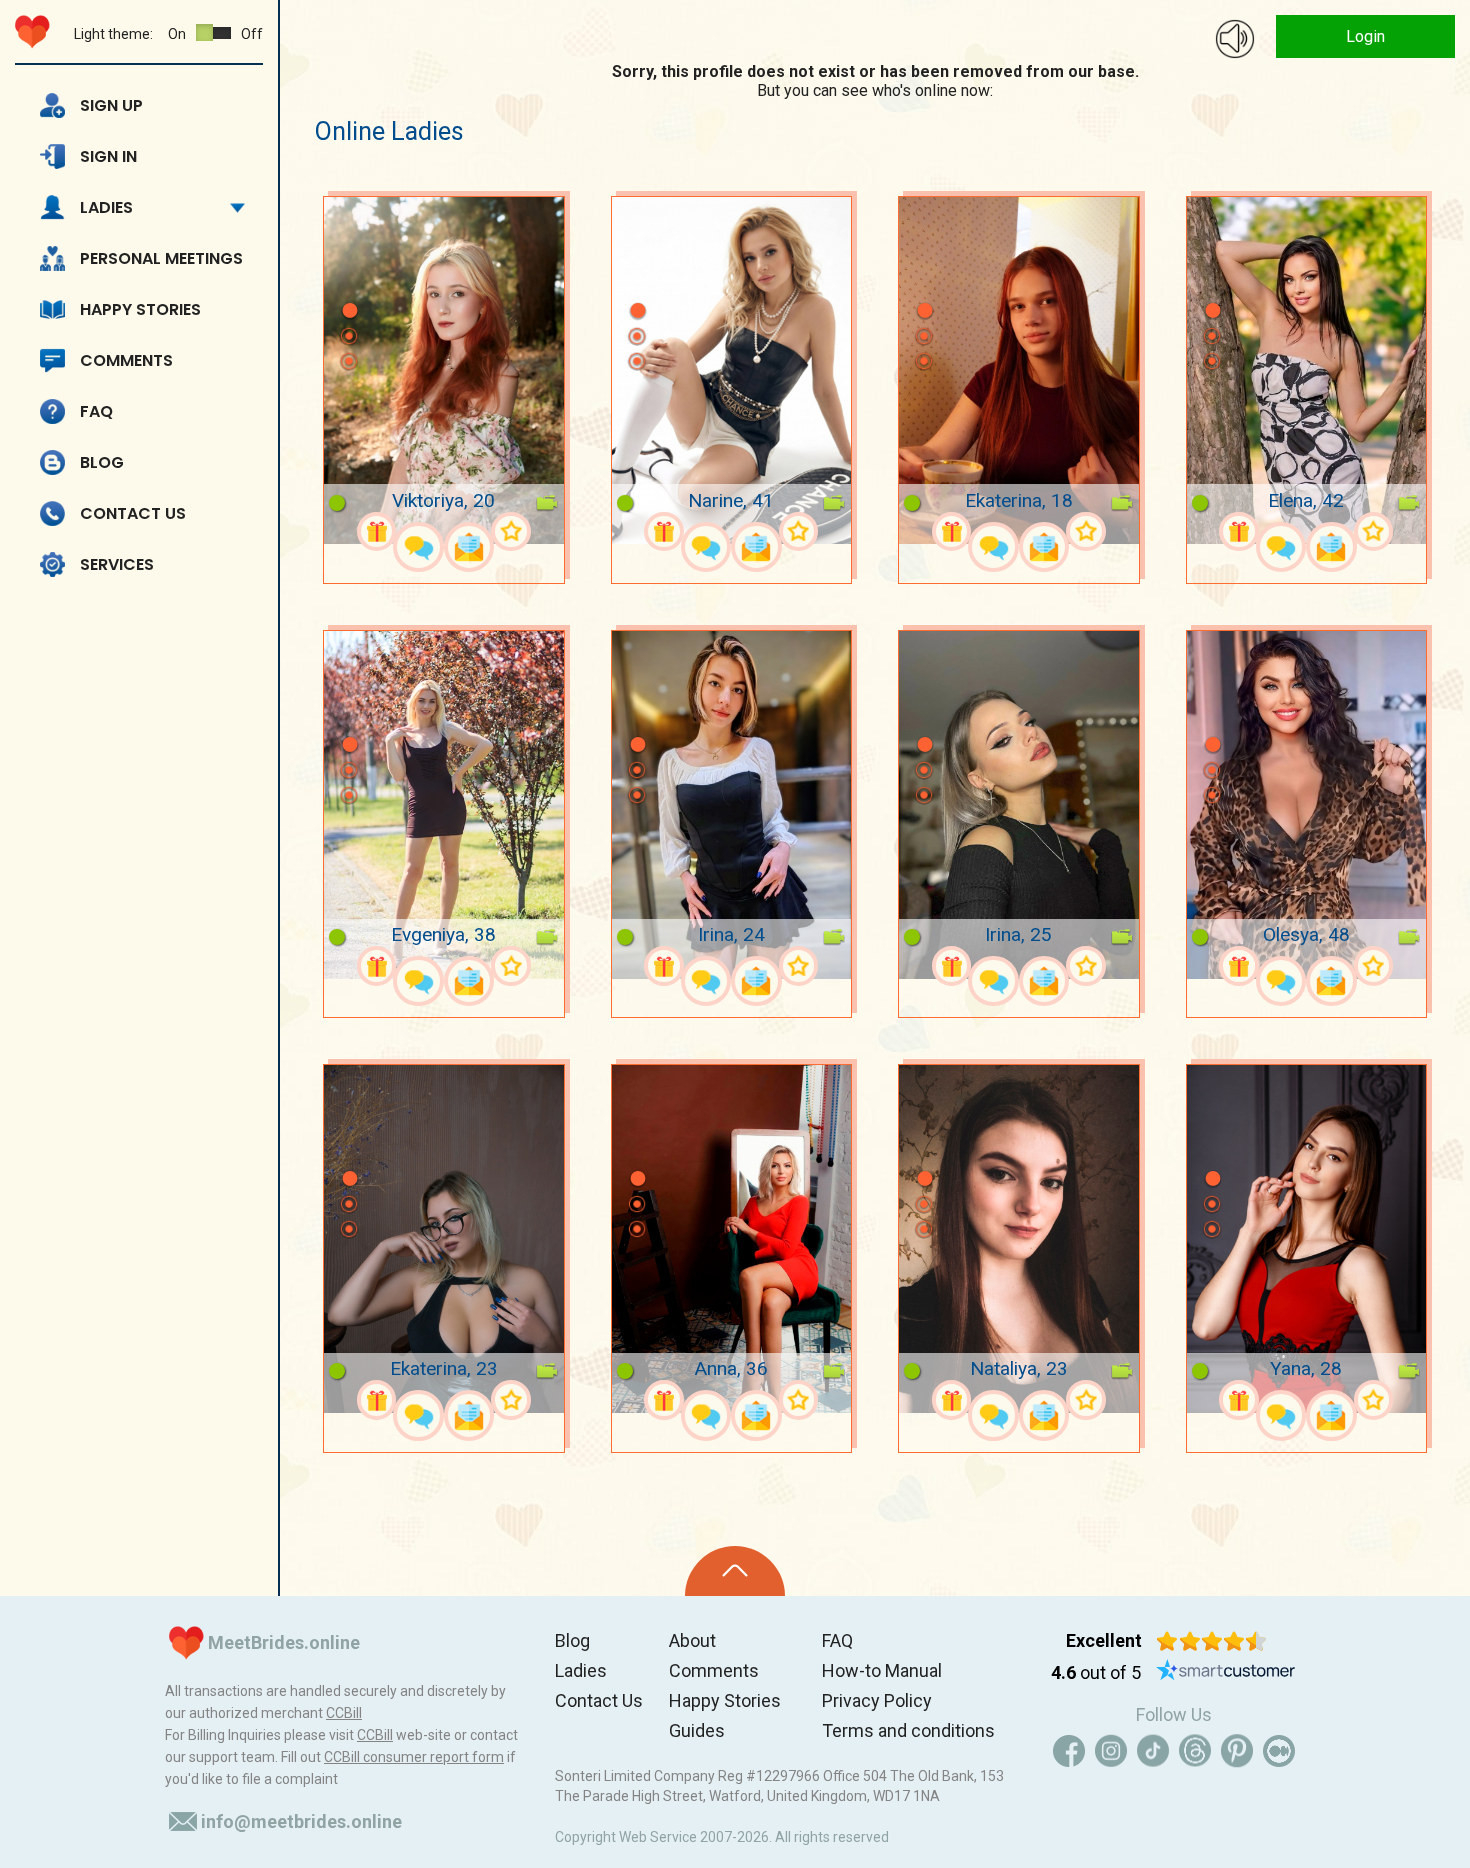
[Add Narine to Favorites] (799, 532)
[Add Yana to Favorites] (1374, 1400)
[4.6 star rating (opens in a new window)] (1211, 1641)
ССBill (344, 1713)
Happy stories (140, 309)
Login (1365, 36)
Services (117, 564)
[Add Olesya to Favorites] (1374, 966)
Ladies (106, 207)
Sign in (108, 156)
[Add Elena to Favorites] (1374, 532)
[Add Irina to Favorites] (799, 966)
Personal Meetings (161, 258)
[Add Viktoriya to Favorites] (511, 532)
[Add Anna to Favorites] (799, 1400)
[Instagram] (1111, 1751)
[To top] (735, 1571)
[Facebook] (1069, 1751)
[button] (349, 281)
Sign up (111, 105)
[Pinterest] (1237, 1751)
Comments (126, 360)
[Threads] (1195, 1751)
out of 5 (1096, 1672)
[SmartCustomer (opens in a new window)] (1226, 1673)
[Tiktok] (1153, 1751)
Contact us (133, 513)
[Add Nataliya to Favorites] (1086, 1400)
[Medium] (1279, 1751)
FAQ (96, 411)
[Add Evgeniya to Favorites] (511, 966)
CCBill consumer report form (414, 1757)
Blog (102, 462)
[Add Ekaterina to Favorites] (1086, 532)
